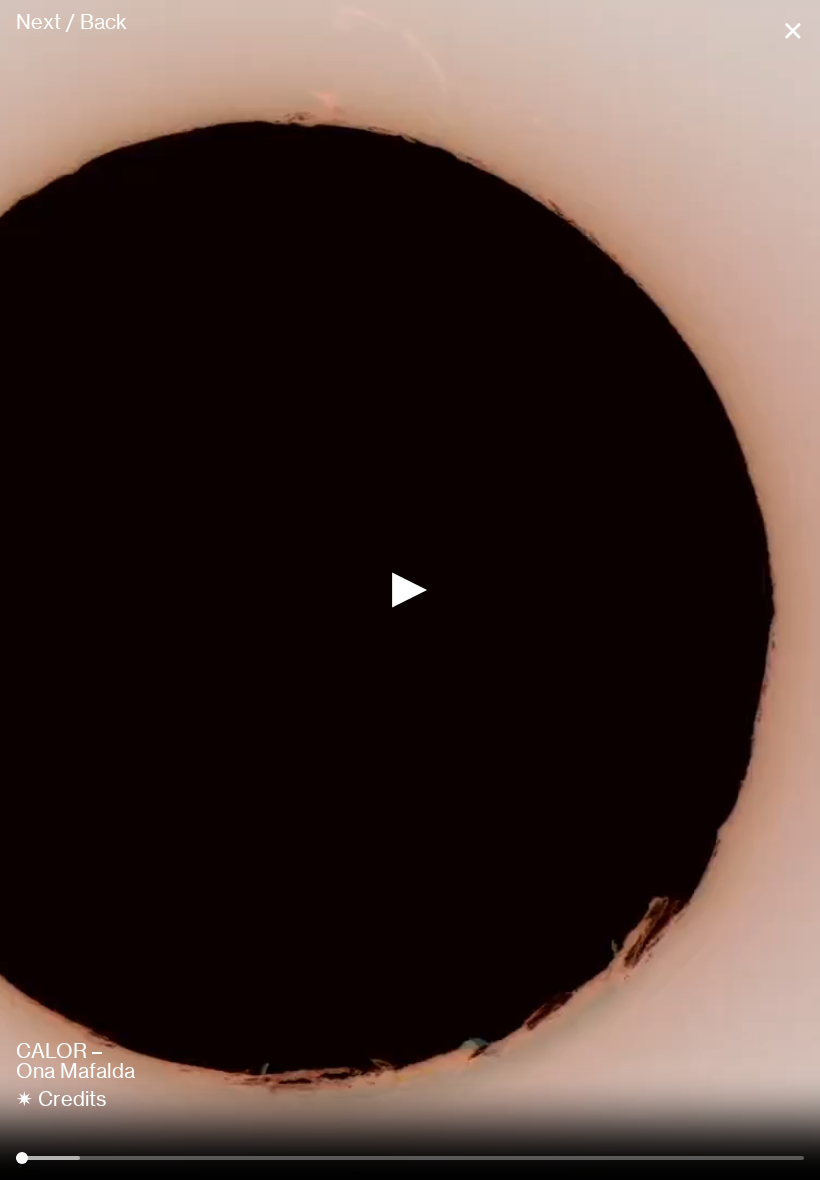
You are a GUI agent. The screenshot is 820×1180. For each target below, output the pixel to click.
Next (38, 21)
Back (103, 21)
